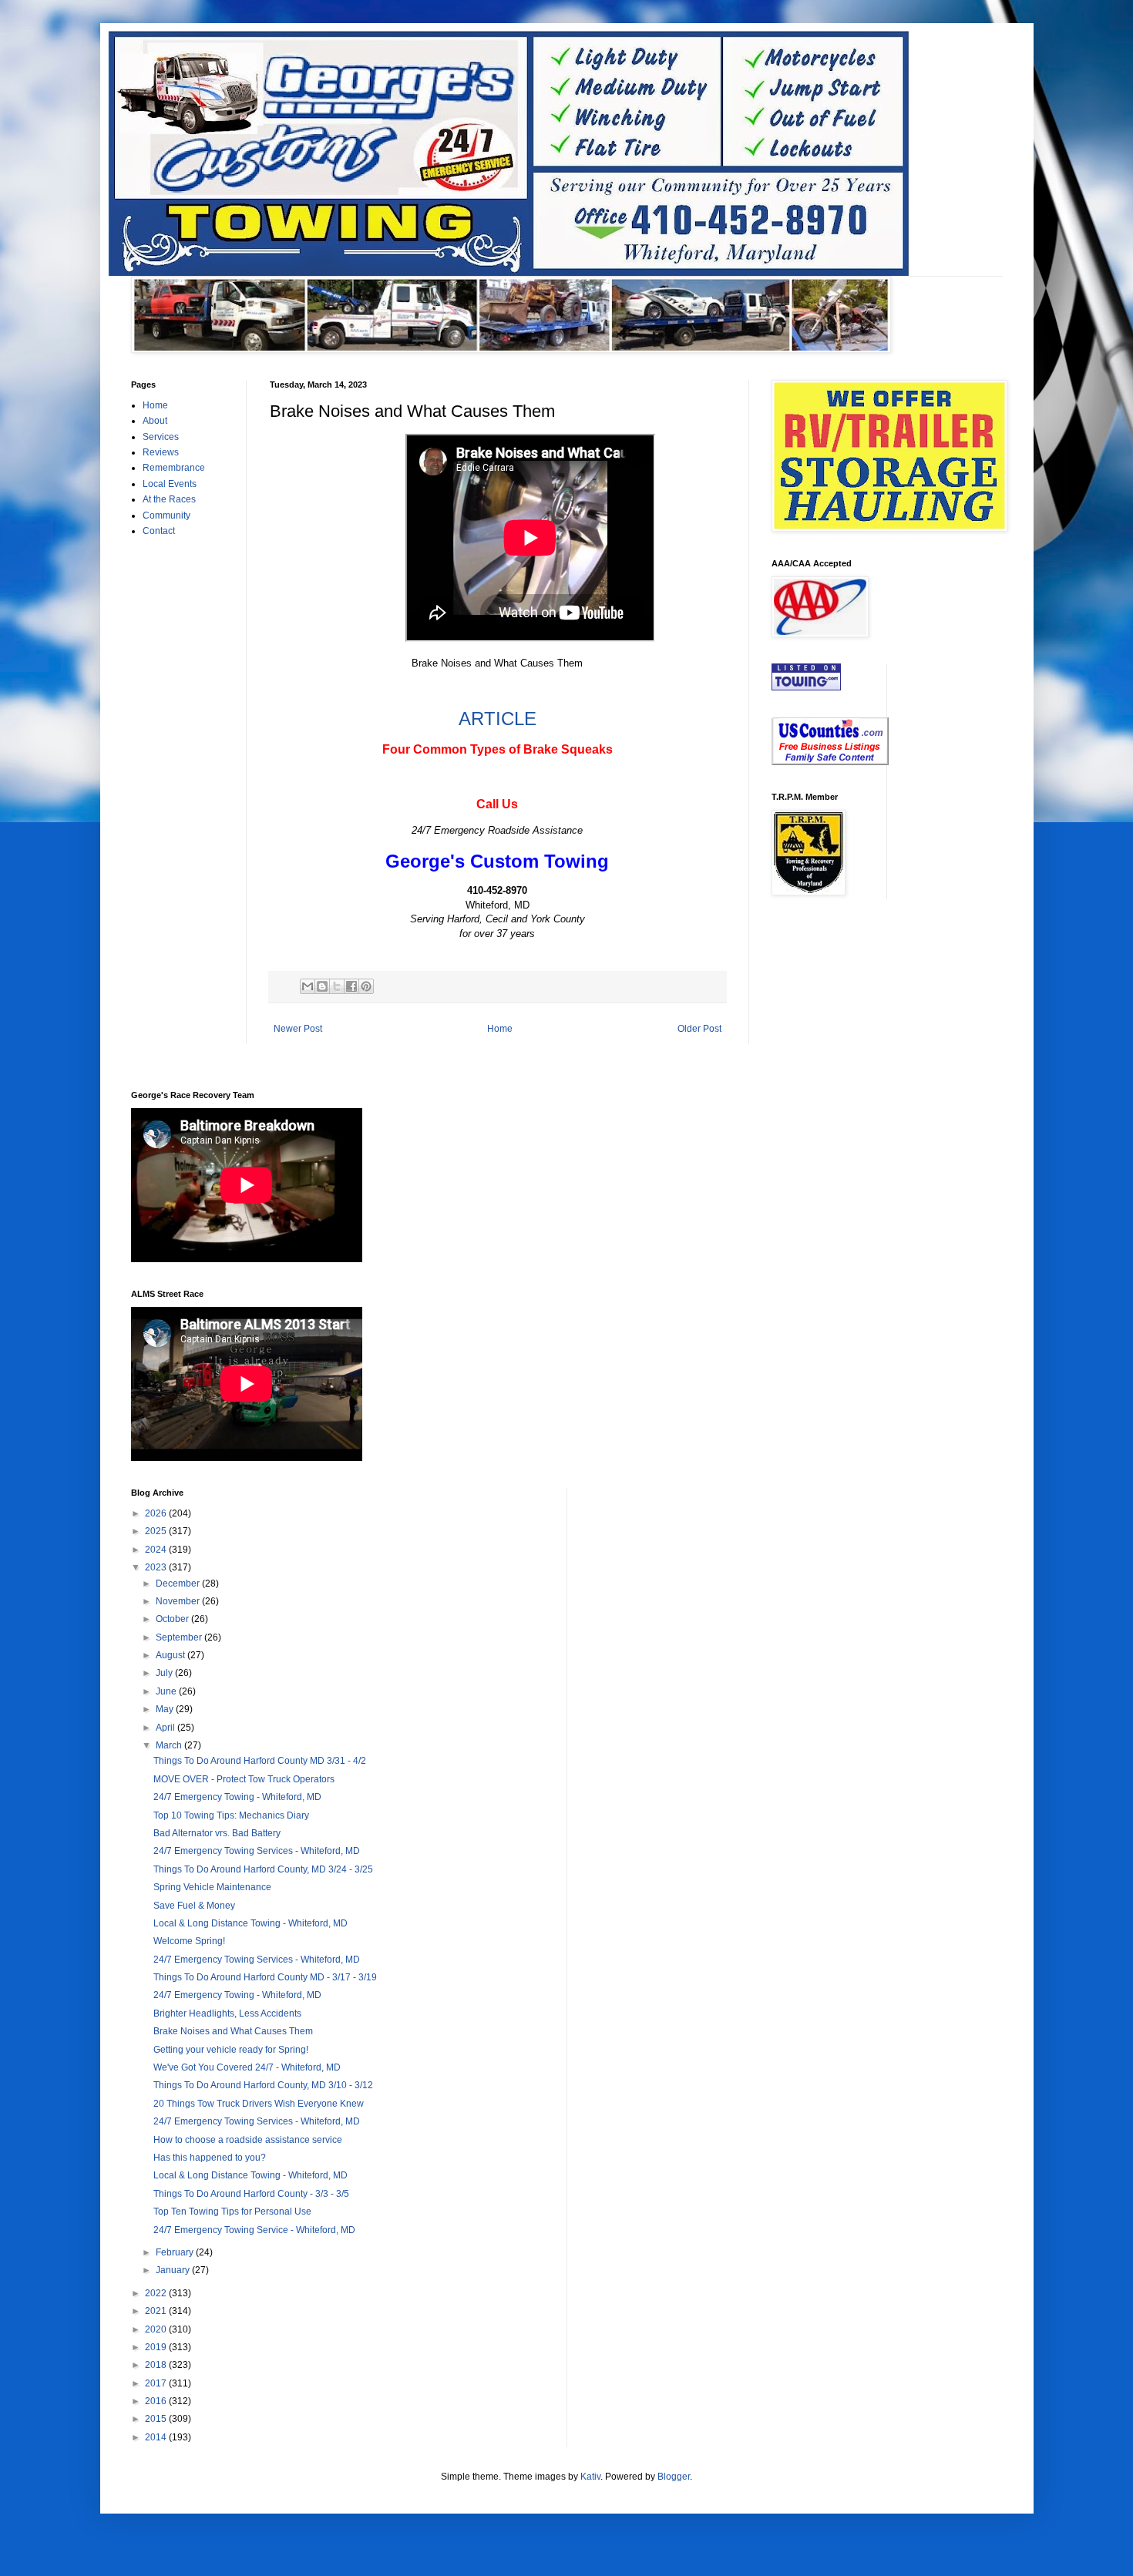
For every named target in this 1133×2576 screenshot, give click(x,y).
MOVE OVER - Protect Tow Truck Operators (244, 1779)
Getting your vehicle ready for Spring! (231, 2050)
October (173, 1619)
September (180, 1637)
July (165, 1673)
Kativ (590, 2477)
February (176, 2252)
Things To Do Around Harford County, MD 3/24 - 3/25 (263, 1869)
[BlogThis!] (322, 986)
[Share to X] (337, 986)
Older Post (699, 1029)
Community (166, 516)
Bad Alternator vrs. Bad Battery (217, 1833)
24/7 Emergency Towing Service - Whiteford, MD (254, 2230)
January (174, 2270)
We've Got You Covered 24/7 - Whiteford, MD (247, 2067)
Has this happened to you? (210, 2158)
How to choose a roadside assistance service (248, 2140)
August (171, 1655)
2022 (157, 2293)
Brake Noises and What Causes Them (233, 2031)
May (166, 1709)
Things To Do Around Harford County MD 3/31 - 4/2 (260, 1761)
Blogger (674, 2477)
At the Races (169, 499)
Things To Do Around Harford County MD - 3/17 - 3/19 (265, 1977)
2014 (157, 2437)
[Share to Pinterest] (366, 986)
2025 (157, 1531)
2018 (157, 2365)
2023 (157, 1567)
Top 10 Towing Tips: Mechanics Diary (231, 1815)
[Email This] (308, 986)
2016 (157, 2401)
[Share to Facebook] (351, 986)
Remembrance (174, 468)
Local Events (170, 484)
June (167, 1691)
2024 (157, 1550)
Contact (159, 531)
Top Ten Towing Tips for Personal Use (232, 2212)
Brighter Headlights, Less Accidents (227, 2013)
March (170, 1745)
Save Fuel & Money (194, 1906)
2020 (157, 2329)
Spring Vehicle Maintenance (212, 1887)
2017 (157, 2383)
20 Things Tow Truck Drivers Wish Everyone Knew (259, 2104)
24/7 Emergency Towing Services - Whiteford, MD (257, 1851)
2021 (157, 2311)
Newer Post (298, 1029)
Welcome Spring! (189, 1941)
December (179, 1584)
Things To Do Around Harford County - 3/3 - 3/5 (251, 2194)
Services (161, 437)
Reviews (161, 452)
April (166, 1728)
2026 (157, 1513)
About (155, 421)
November (179, 1601)
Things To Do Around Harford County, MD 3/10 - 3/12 (263, 2085)
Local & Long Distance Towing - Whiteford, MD (250, 1923)
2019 (157, 2347)
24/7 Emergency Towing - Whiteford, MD (237, 1797)
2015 (157, 2419)
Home (500, 1029)
